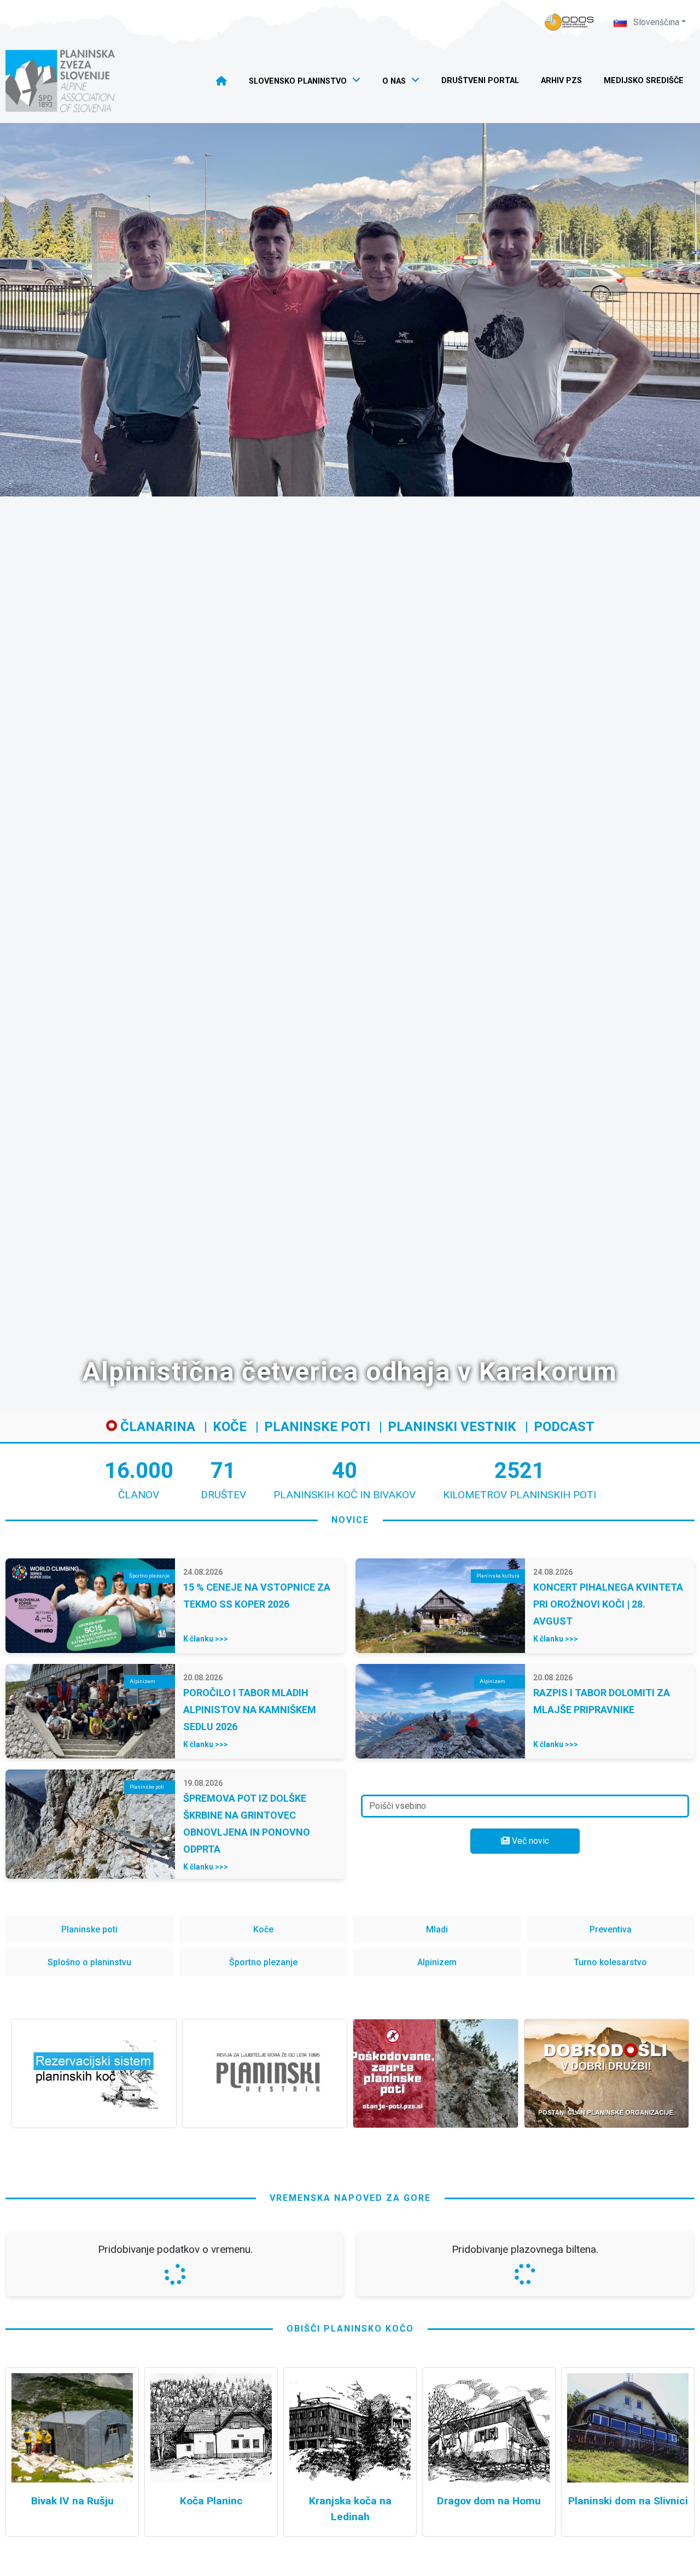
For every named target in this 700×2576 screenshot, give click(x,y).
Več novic (529, 1841)
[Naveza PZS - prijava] (569, 22)
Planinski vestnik (452, 1427)
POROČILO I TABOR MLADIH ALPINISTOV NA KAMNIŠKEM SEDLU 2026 (250, 1710)
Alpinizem (437, 1962)
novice (350, 1520)
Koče (230, 1427)
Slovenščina (655, 22)
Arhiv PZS (561, 81)
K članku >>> (206, 1639)
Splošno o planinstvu (89, 1962)
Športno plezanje (263, 1962)
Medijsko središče (644, 81)
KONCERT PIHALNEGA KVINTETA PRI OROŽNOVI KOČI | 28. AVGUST (608, 1604)
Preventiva (611, 1929)
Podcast (564, 1427)
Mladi (437, 1929)
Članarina (156, 1427)
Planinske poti (317, 1427)
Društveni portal (480, 81)
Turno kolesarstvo (610, 1962)
